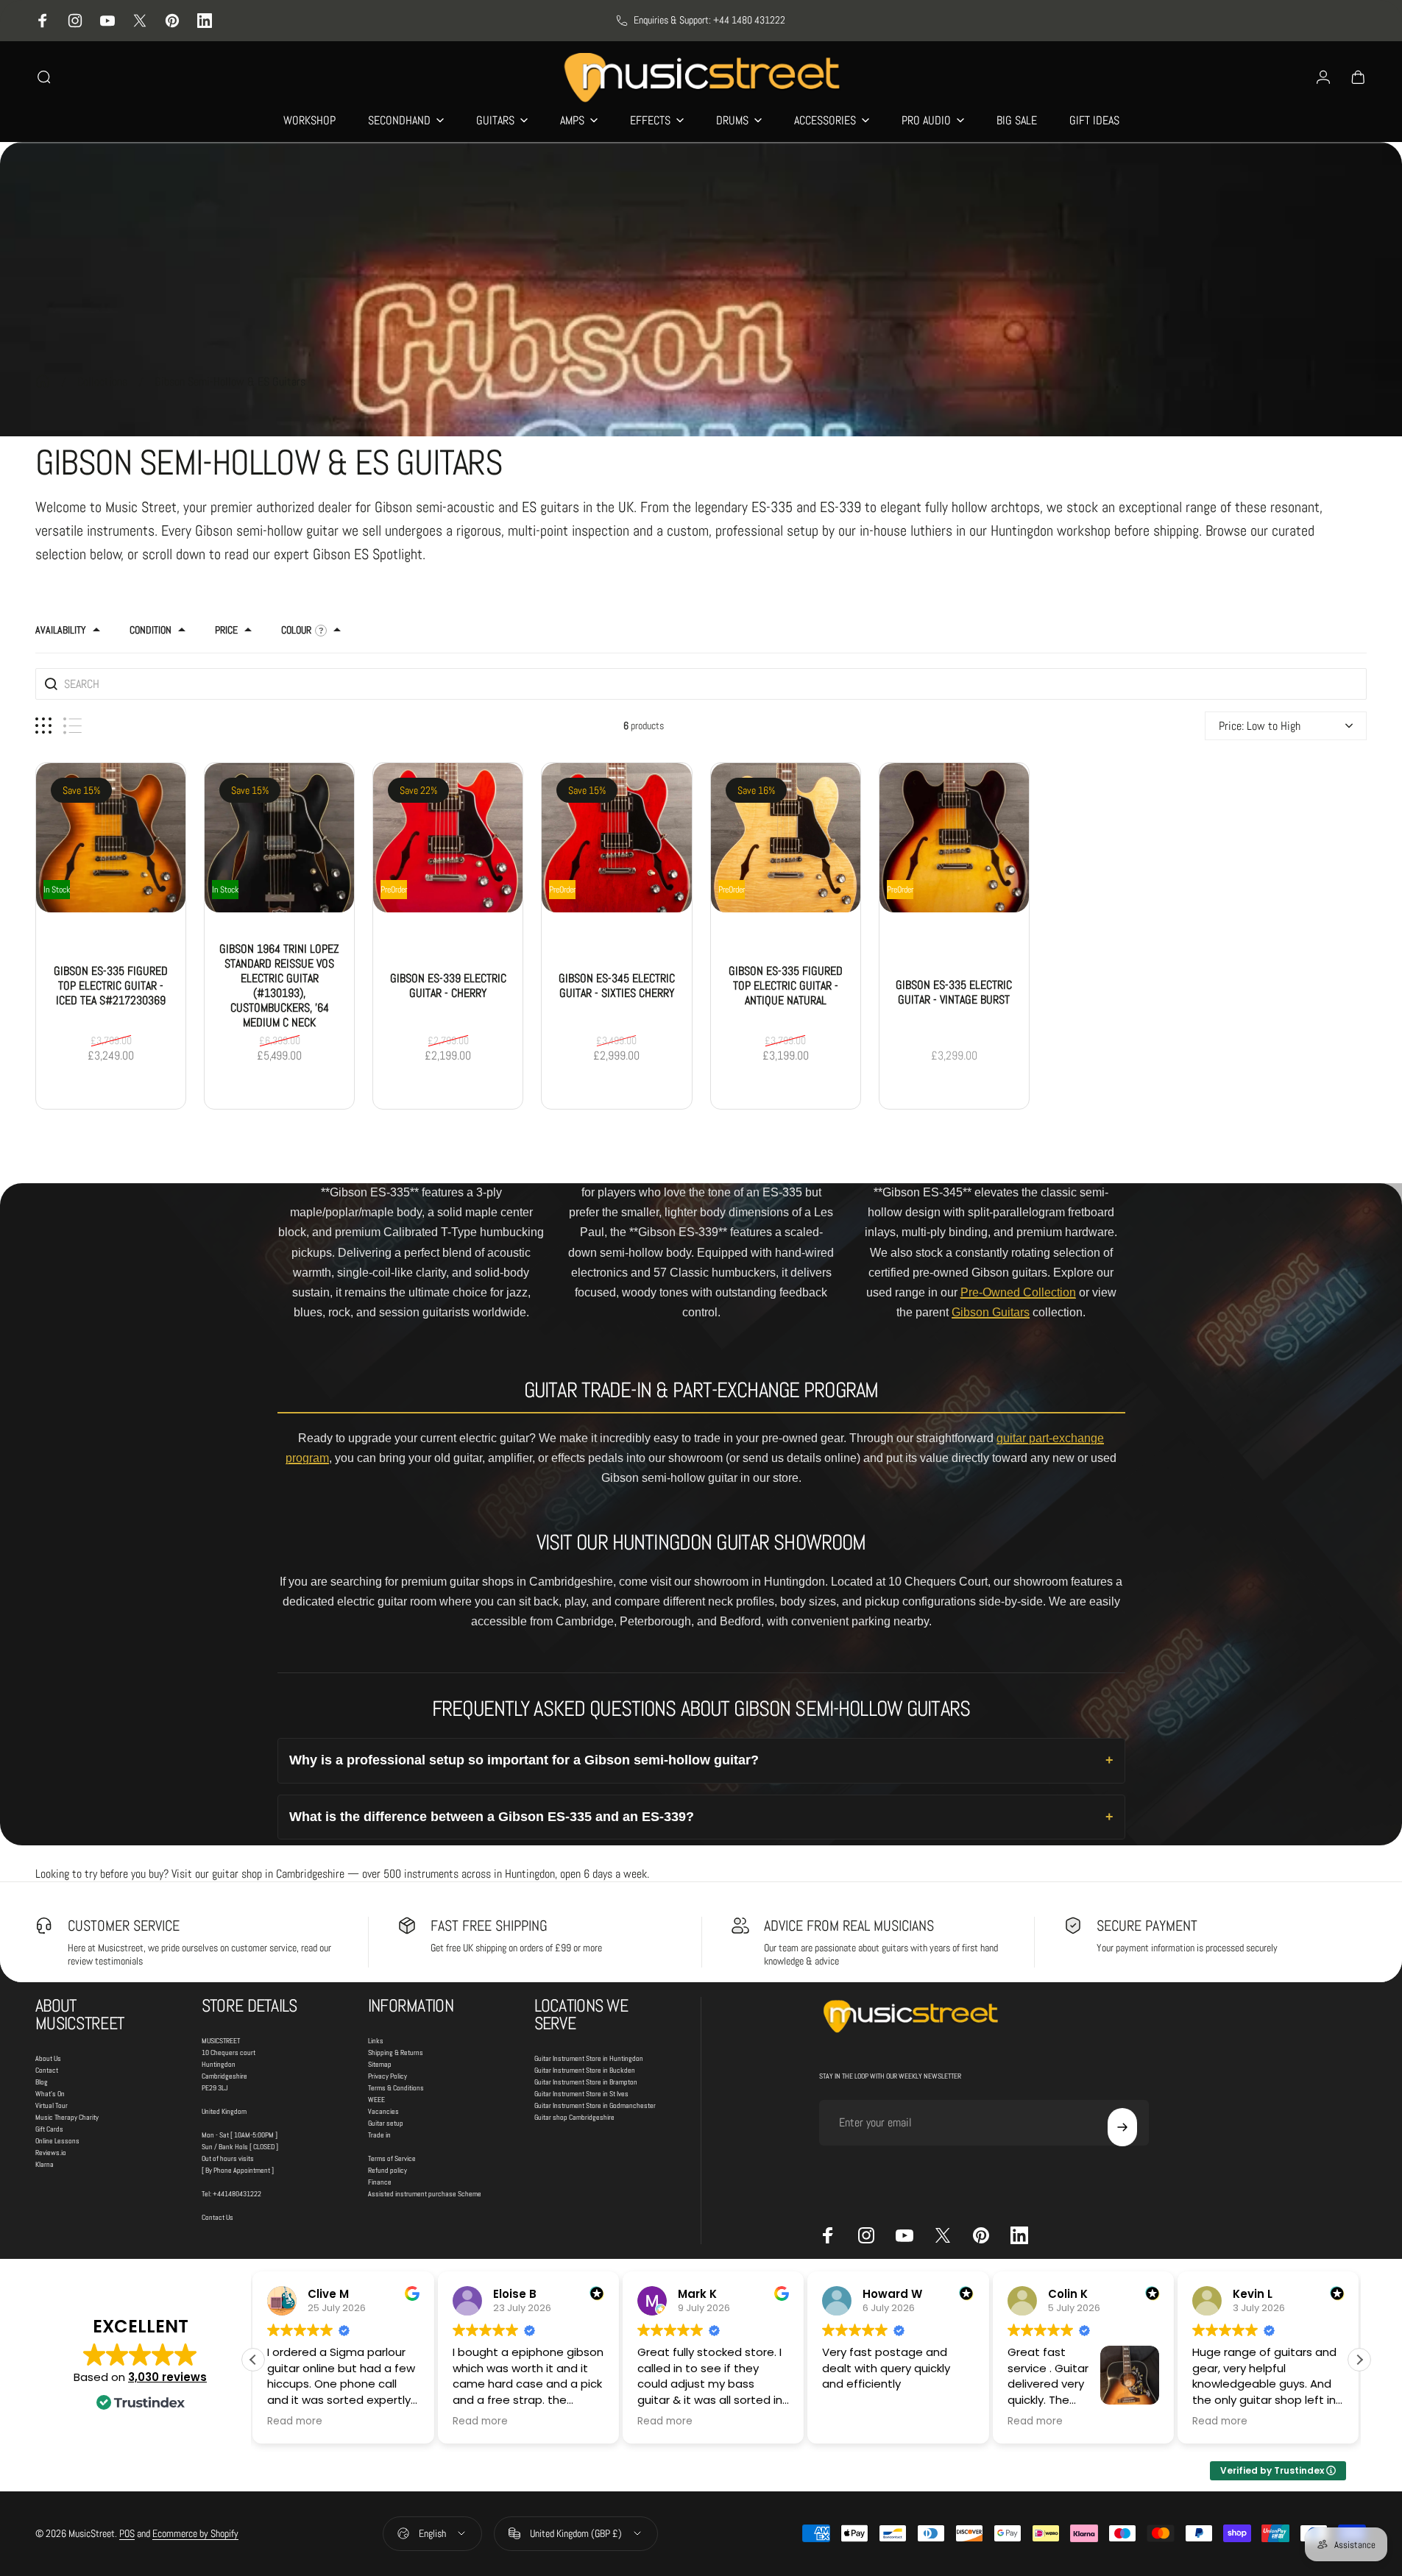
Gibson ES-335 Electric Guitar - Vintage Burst (954, 992)
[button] (1359, 2360)
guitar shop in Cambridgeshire (278, 1874)
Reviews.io (51, 2153)
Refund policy (387, 2170)
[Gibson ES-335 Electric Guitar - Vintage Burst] (954, 837)
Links (376, 2041)
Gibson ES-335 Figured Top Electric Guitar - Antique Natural (786, 985)
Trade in (379, 2135)
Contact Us (217, 2217)
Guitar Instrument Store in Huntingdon (589, 2058)
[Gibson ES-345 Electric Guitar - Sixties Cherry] (616, 837)
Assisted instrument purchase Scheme (425, 2194)
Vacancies (383, 2111)
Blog (42, 2082)
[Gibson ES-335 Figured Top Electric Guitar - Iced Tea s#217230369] (111, 837)
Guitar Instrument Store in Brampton (586, 2082)
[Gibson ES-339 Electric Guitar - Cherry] (448, 837)
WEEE (376, 2100)
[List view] (72, 725)
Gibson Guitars (991, 1312)
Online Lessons (57, 2141)
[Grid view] (43, 725)
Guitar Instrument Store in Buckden (585, 2070)
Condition (151, 630)
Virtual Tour (52, 2105)
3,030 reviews (167, 2377)
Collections (102, 382)
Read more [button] (295, 2421)
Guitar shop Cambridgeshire (574, 2117)
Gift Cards (49, 2129)
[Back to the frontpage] (43, 381)
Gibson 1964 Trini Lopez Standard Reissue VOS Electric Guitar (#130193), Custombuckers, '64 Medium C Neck (279, 985)
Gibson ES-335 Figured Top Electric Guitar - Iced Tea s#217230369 (111, 985)
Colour (296, 630)
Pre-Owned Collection (1018, 1292)
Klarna (45, 2164)
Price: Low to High (1260, 725)
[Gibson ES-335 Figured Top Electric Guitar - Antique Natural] (786, 837)
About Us (48, 2058)
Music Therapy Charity (67, 2117)
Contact (47, 2070)
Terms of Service (392, 2158)
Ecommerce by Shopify (195, 2533)
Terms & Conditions (396, 2088)
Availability (61, 630)
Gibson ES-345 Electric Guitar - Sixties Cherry (617, 985)
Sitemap (380, 2064)
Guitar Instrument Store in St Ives (581, 2094)
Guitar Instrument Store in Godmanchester (595, 2105)
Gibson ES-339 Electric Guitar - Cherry (448, 985)
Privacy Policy (387, 2076)
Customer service (124, 1926)
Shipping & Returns (396, 2052)
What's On (50, 2094)
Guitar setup (386, 2123)
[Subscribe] (1122, 2127)
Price (226, 630)
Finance (380, 2182)
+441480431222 (237, 2194)
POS (127, 2533)
